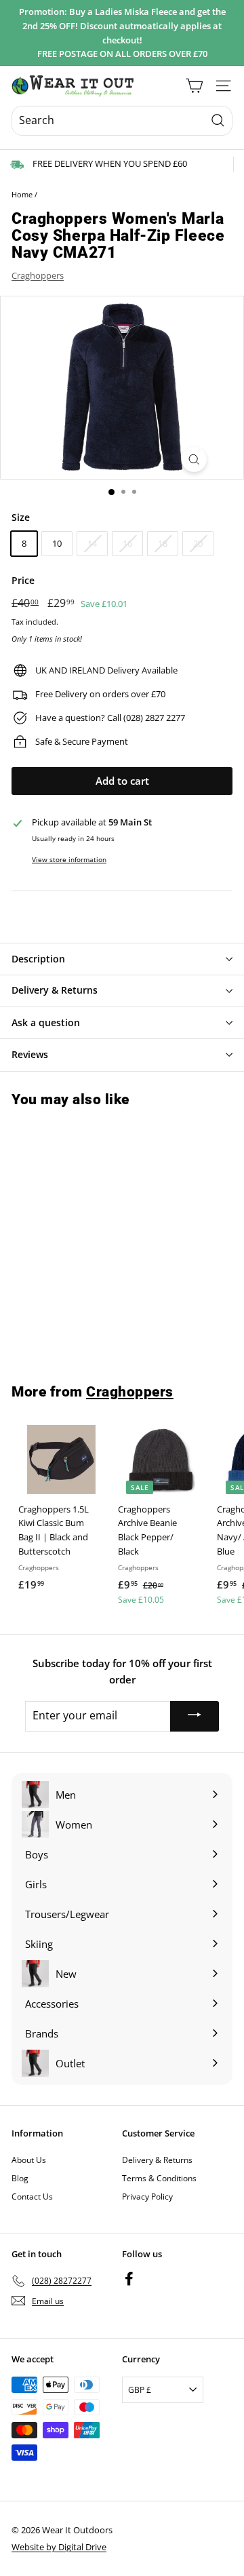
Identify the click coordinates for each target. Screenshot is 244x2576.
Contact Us (32, 2197)
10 (57, 543)
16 (127, 543)
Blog (20, 2178)
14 (92, 543)
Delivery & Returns (157, 2160)
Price (23, 580)
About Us (29, 2160)
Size (21, 517)
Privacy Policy (147, 2197)
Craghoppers (38, 275)
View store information (69, 859)
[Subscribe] (195, 1716)
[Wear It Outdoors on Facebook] (129, 2279)
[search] (122, 121)
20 (198, 543)
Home (22, 194)
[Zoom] (194, 460)
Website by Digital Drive (59, 2547)
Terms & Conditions (159, 2178)
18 (163, 543)
